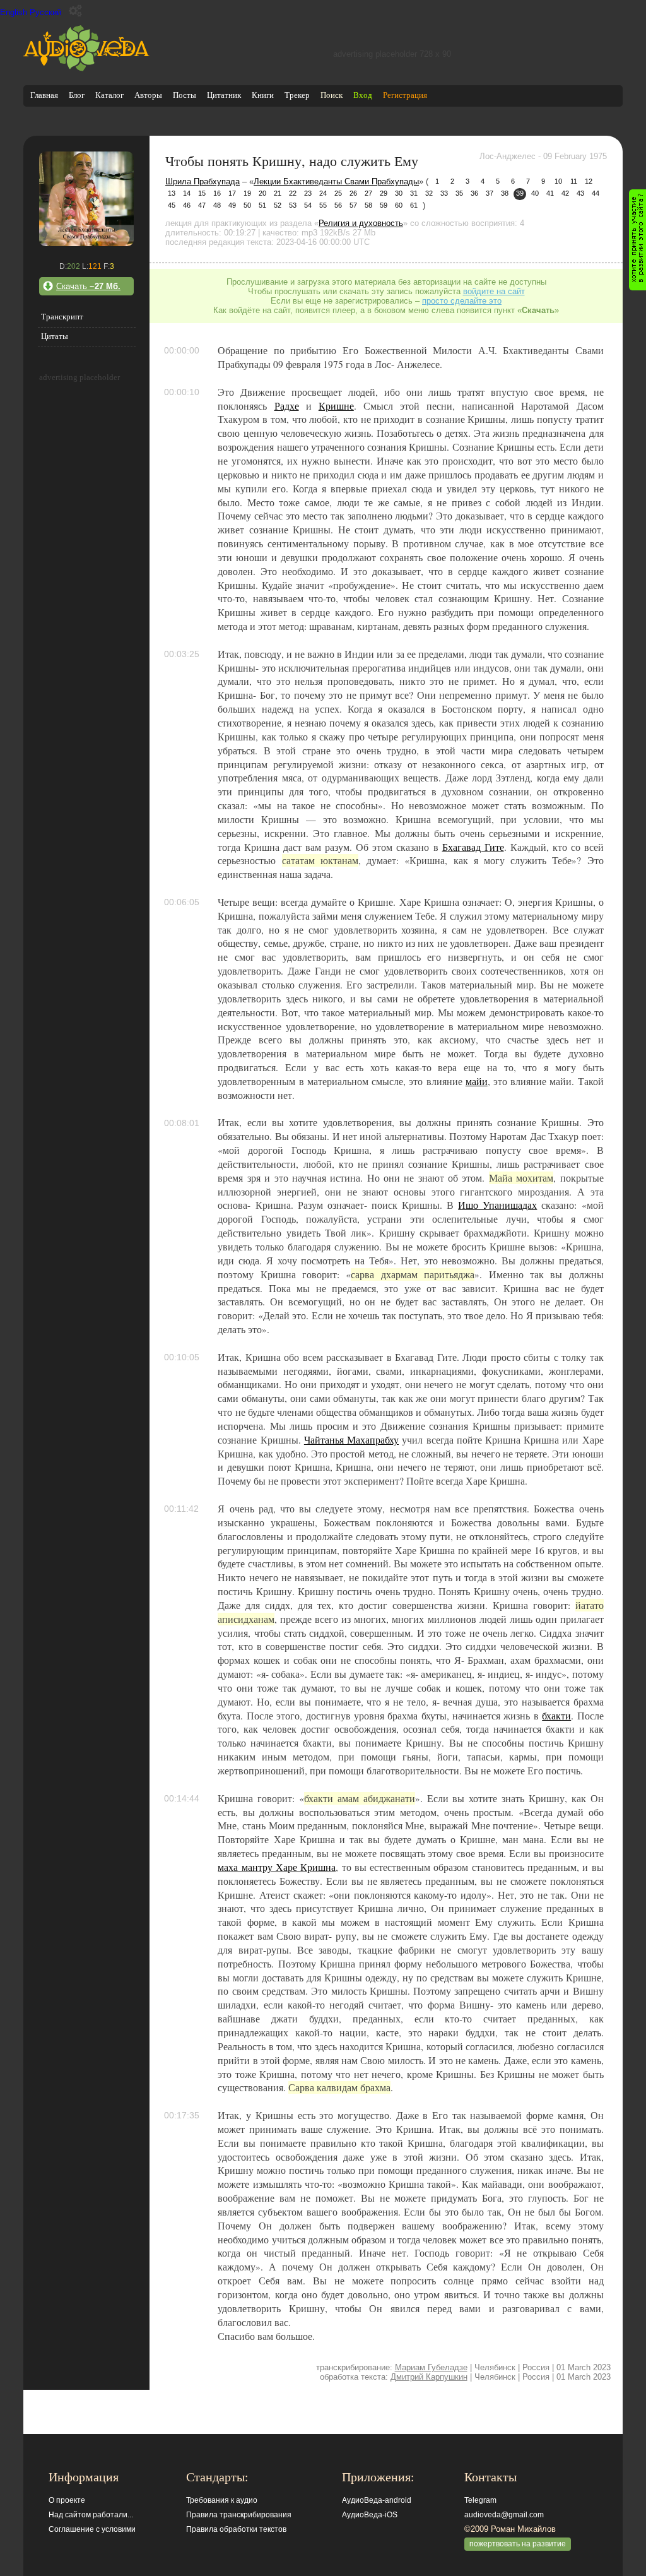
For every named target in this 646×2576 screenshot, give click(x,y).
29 (384, 193)
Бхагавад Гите (473, 847)
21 (278, 193)
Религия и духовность (361, 223)
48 (217, 205)
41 (550, 193)
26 (353, 193)
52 (278, 205)
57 (353, 205)
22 (293, 193)
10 (558, 181)
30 (399, 193)
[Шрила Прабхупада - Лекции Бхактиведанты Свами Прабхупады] (86, 243)
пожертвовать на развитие (518, 2544)
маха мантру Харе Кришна (277, 1867)
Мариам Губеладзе (431, 2367)
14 (187, 193)
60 (399, 205)
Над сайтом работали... (91, 2515)
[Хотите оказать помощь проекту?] (637, 240)
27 (368, 193)
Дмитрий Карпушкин (429, 2377)
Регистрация (405, 95)
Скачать (88, 286)
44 (596, 193)
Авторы (148, 95)
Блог (77, 95)
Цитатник (224, 95)
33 (444, 193)
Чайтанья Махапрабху (351, 1440)
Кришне (336, 406)
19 (247, 193)
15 (202, 193)
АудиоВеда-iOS (370, 2515)
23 (308, 193)
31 (414, 193)
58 (368, 205)
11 (574, 181)
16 (217, 193)
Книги (263, 95)
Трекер (297, 95)
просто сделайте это (462, 301)
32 (429, 193)
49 (232, 205)
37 (490, 193)
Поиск (332, 95)
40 (535, 193)
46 (187, 205)
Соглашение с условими (92, 2529)
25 (338, 193)
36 (474, 193)
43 (580, 193)
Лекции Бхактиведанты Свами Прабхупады (336, 181)
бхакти (556, 1716)
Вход (363, 95)
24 (323, 193)
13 (172, 193)
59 (384, 205)
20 (262, 193)
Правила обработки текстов (236, 2529)
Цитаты (55, 336)
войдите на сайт (494, 291)
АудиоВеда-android (377, 2500)
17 (232, 193)
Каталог (109, 95)
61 (414, 205)
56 (338, 205)
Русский (45, 12)
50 (247, 205)
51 (262, 205)
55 (323, 205)
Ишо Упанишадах (497, 1205)
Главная (44, 95)
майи (477, 1081)
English (14, 12)
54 (308, 205)
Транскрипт (62, 317)
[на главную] (86, 68)
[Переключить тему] (75, 11)
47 (202, 205)
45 (172, 205)
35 (459, 193)
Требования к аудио (222, 2500)
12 (589, 181)
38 (505, 193)
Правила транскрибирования (239, 2515)
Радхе (287, 406)
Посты (185, 95)
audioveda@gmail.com (504, 2515)
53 (293, 205)
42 (565, 193)
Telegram (480, 2500)
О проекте (67, 2500)
